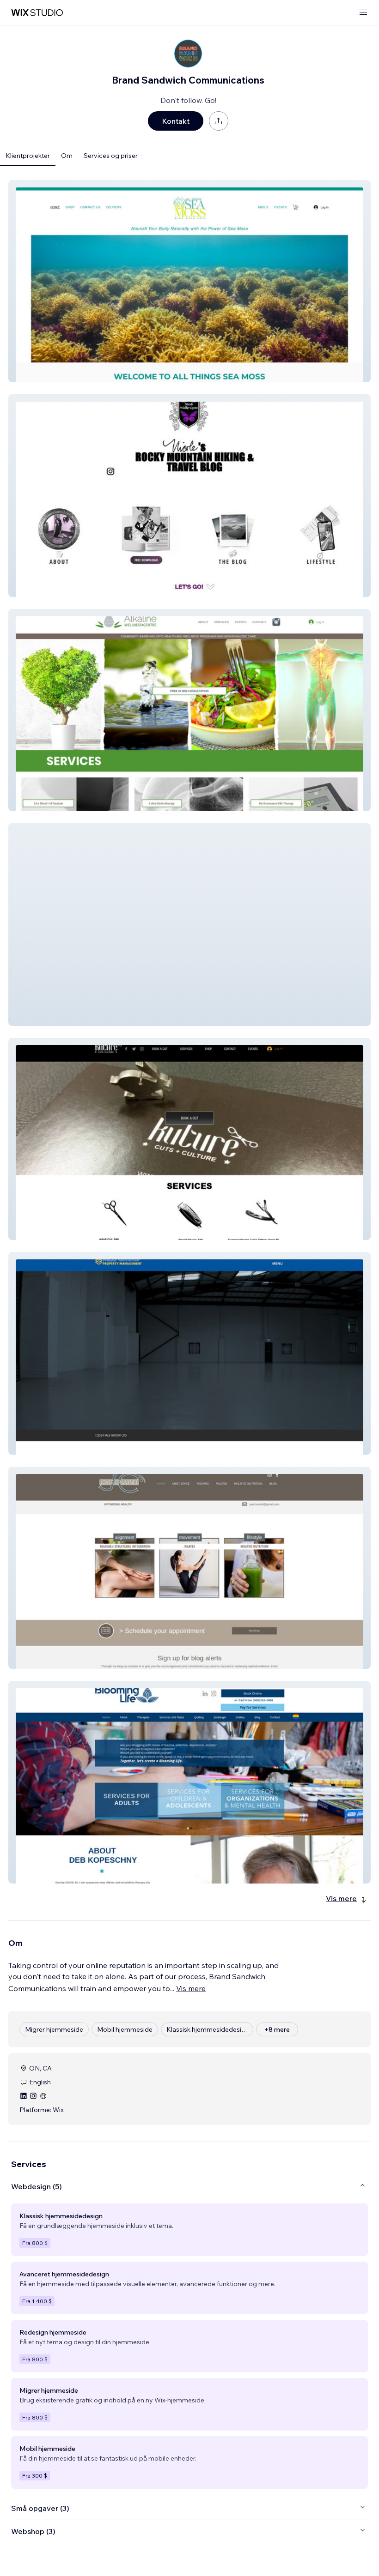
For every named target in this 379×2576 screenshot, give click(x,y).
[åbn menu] (363, 13)
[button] (189, 281)
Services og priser (111, 156)
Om (67, 156)
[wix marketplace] (37, 13)
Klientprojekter (28, 156)
